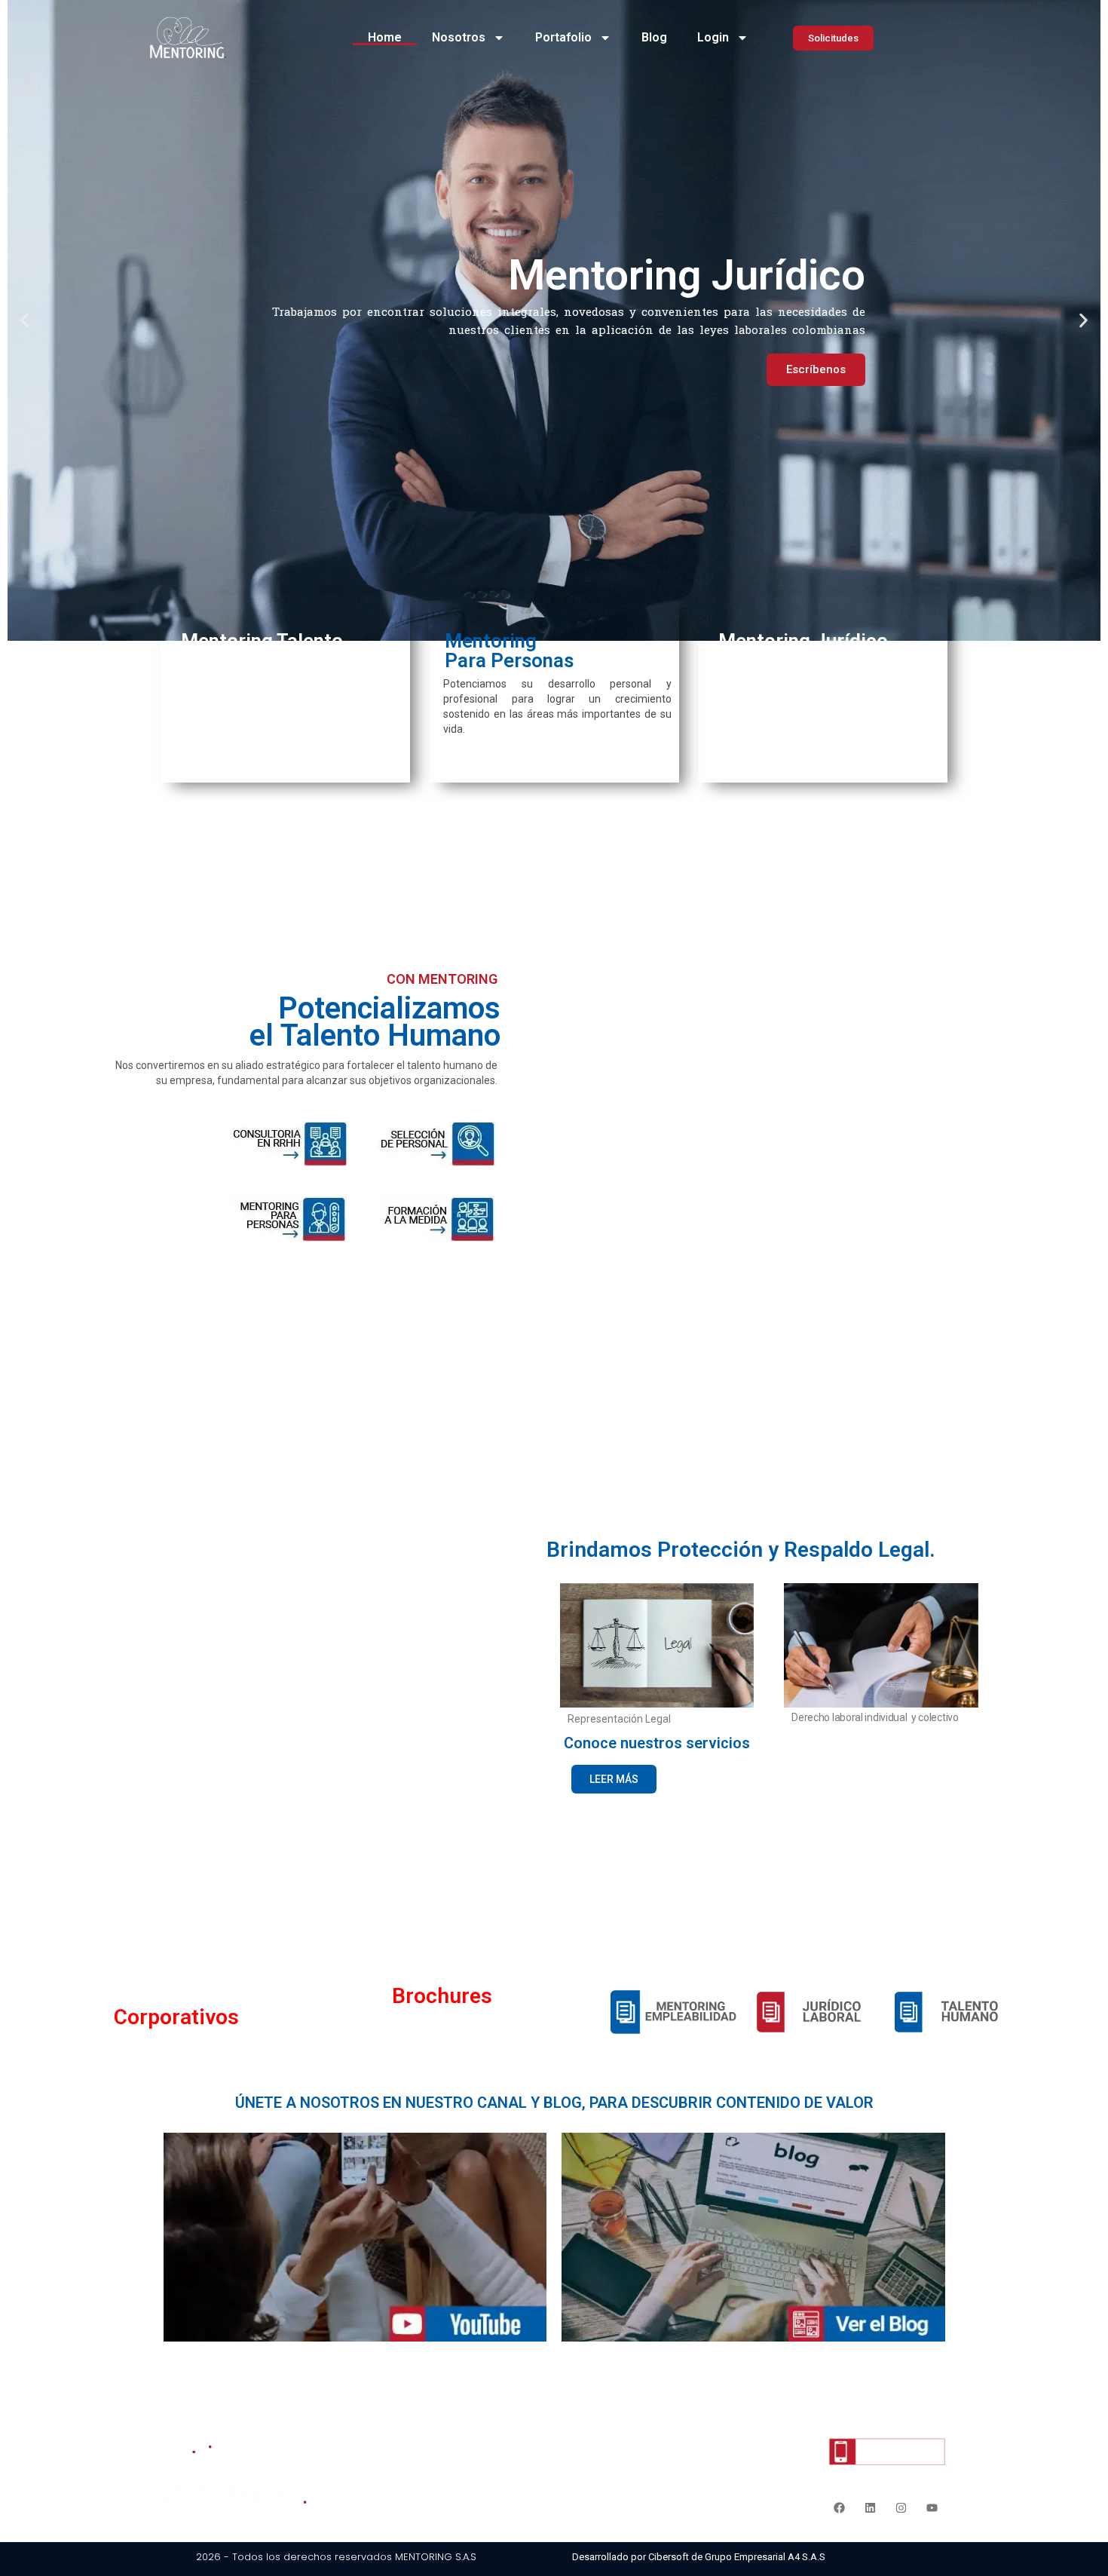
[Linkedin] (871, 2508)
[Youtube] (932, 2508)
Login (713, 37)
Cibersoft (669, 2557)
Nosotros (459, 37)
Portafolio (563, 37)
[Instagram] (901, 2508)
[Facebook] (840, 2508)
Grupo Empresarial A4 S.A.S (765, 2557)
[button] (24, 320)
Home (385, 37)
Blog (654, 37)
